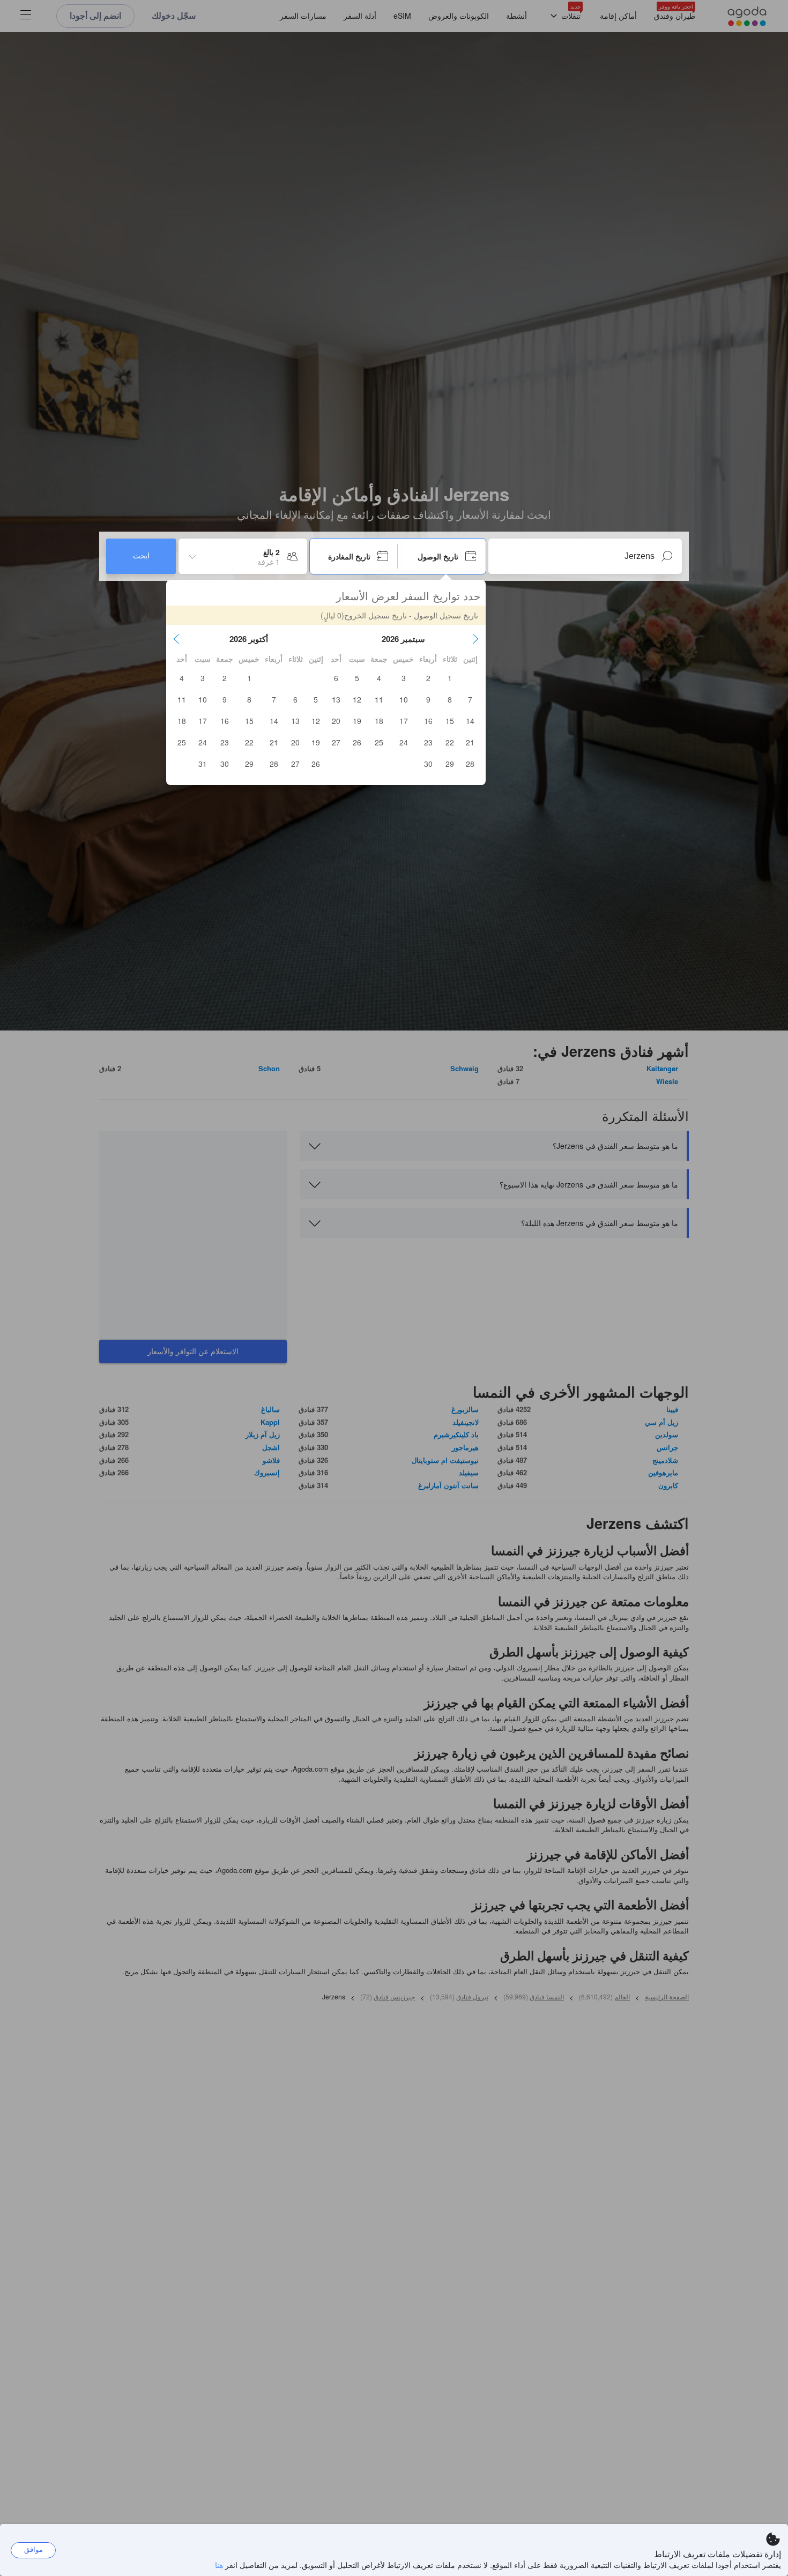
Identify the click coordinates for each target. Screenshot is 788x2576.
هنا (219, 2565)
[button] (475, 639)
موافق (34, 2549)
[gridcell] (450, 678)
